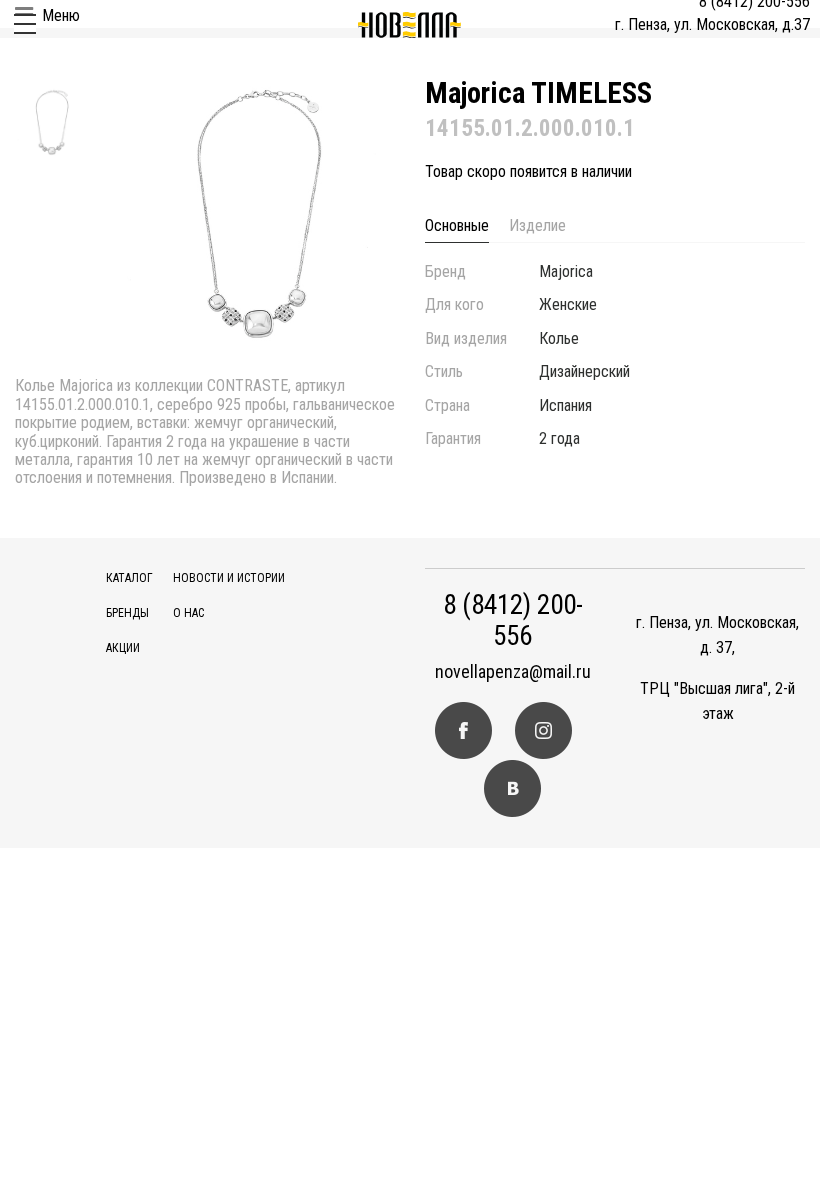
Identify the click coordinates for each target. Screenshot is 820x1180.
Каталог (129, 578)
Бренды (127, 613)
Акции (123, 648)
